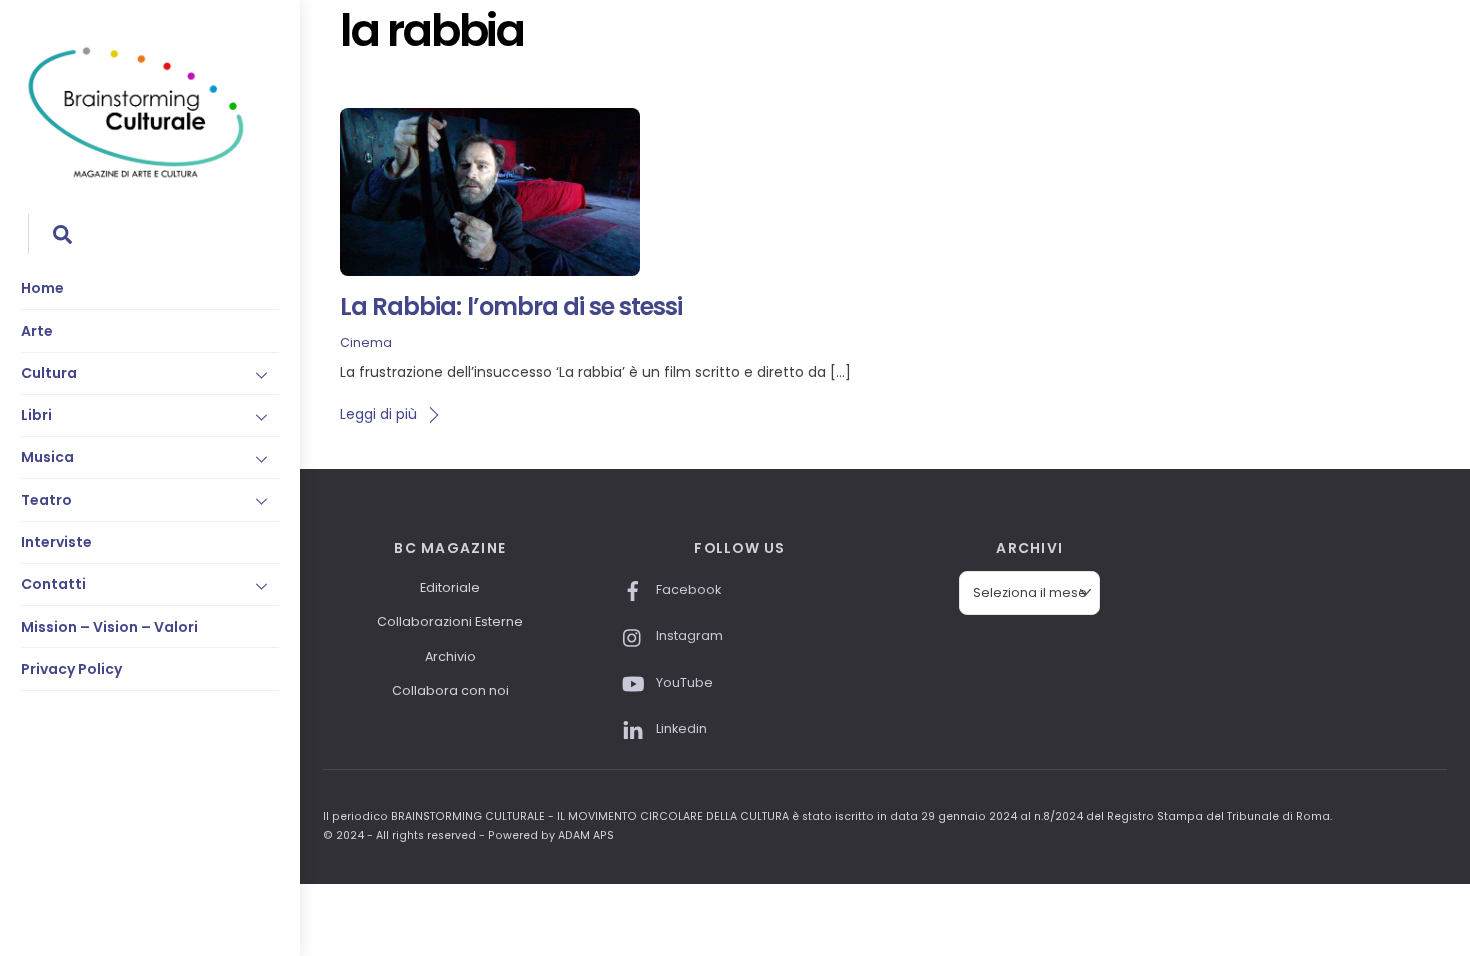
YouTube (683, 682)
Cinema (366, 342)
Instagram (688, 635)
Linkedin (680, 728)
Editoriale (450, 587)
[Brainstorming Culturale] (136, 174)
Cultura (49, 373)
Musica (47, 457)
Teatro (46, 500)
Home (42, 288)
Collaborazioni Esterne (450, 621)
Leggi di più (378, 414)
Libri (36, 415)
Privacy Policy (71, 669)
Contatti (53, 584)
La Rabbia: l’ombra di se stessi (511, 306)
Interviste (56, 542)
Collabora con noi (450, 690)
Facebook (687, 589)
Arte (37, 331)
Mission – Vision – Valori (109, 627)
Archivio (450, 656)
